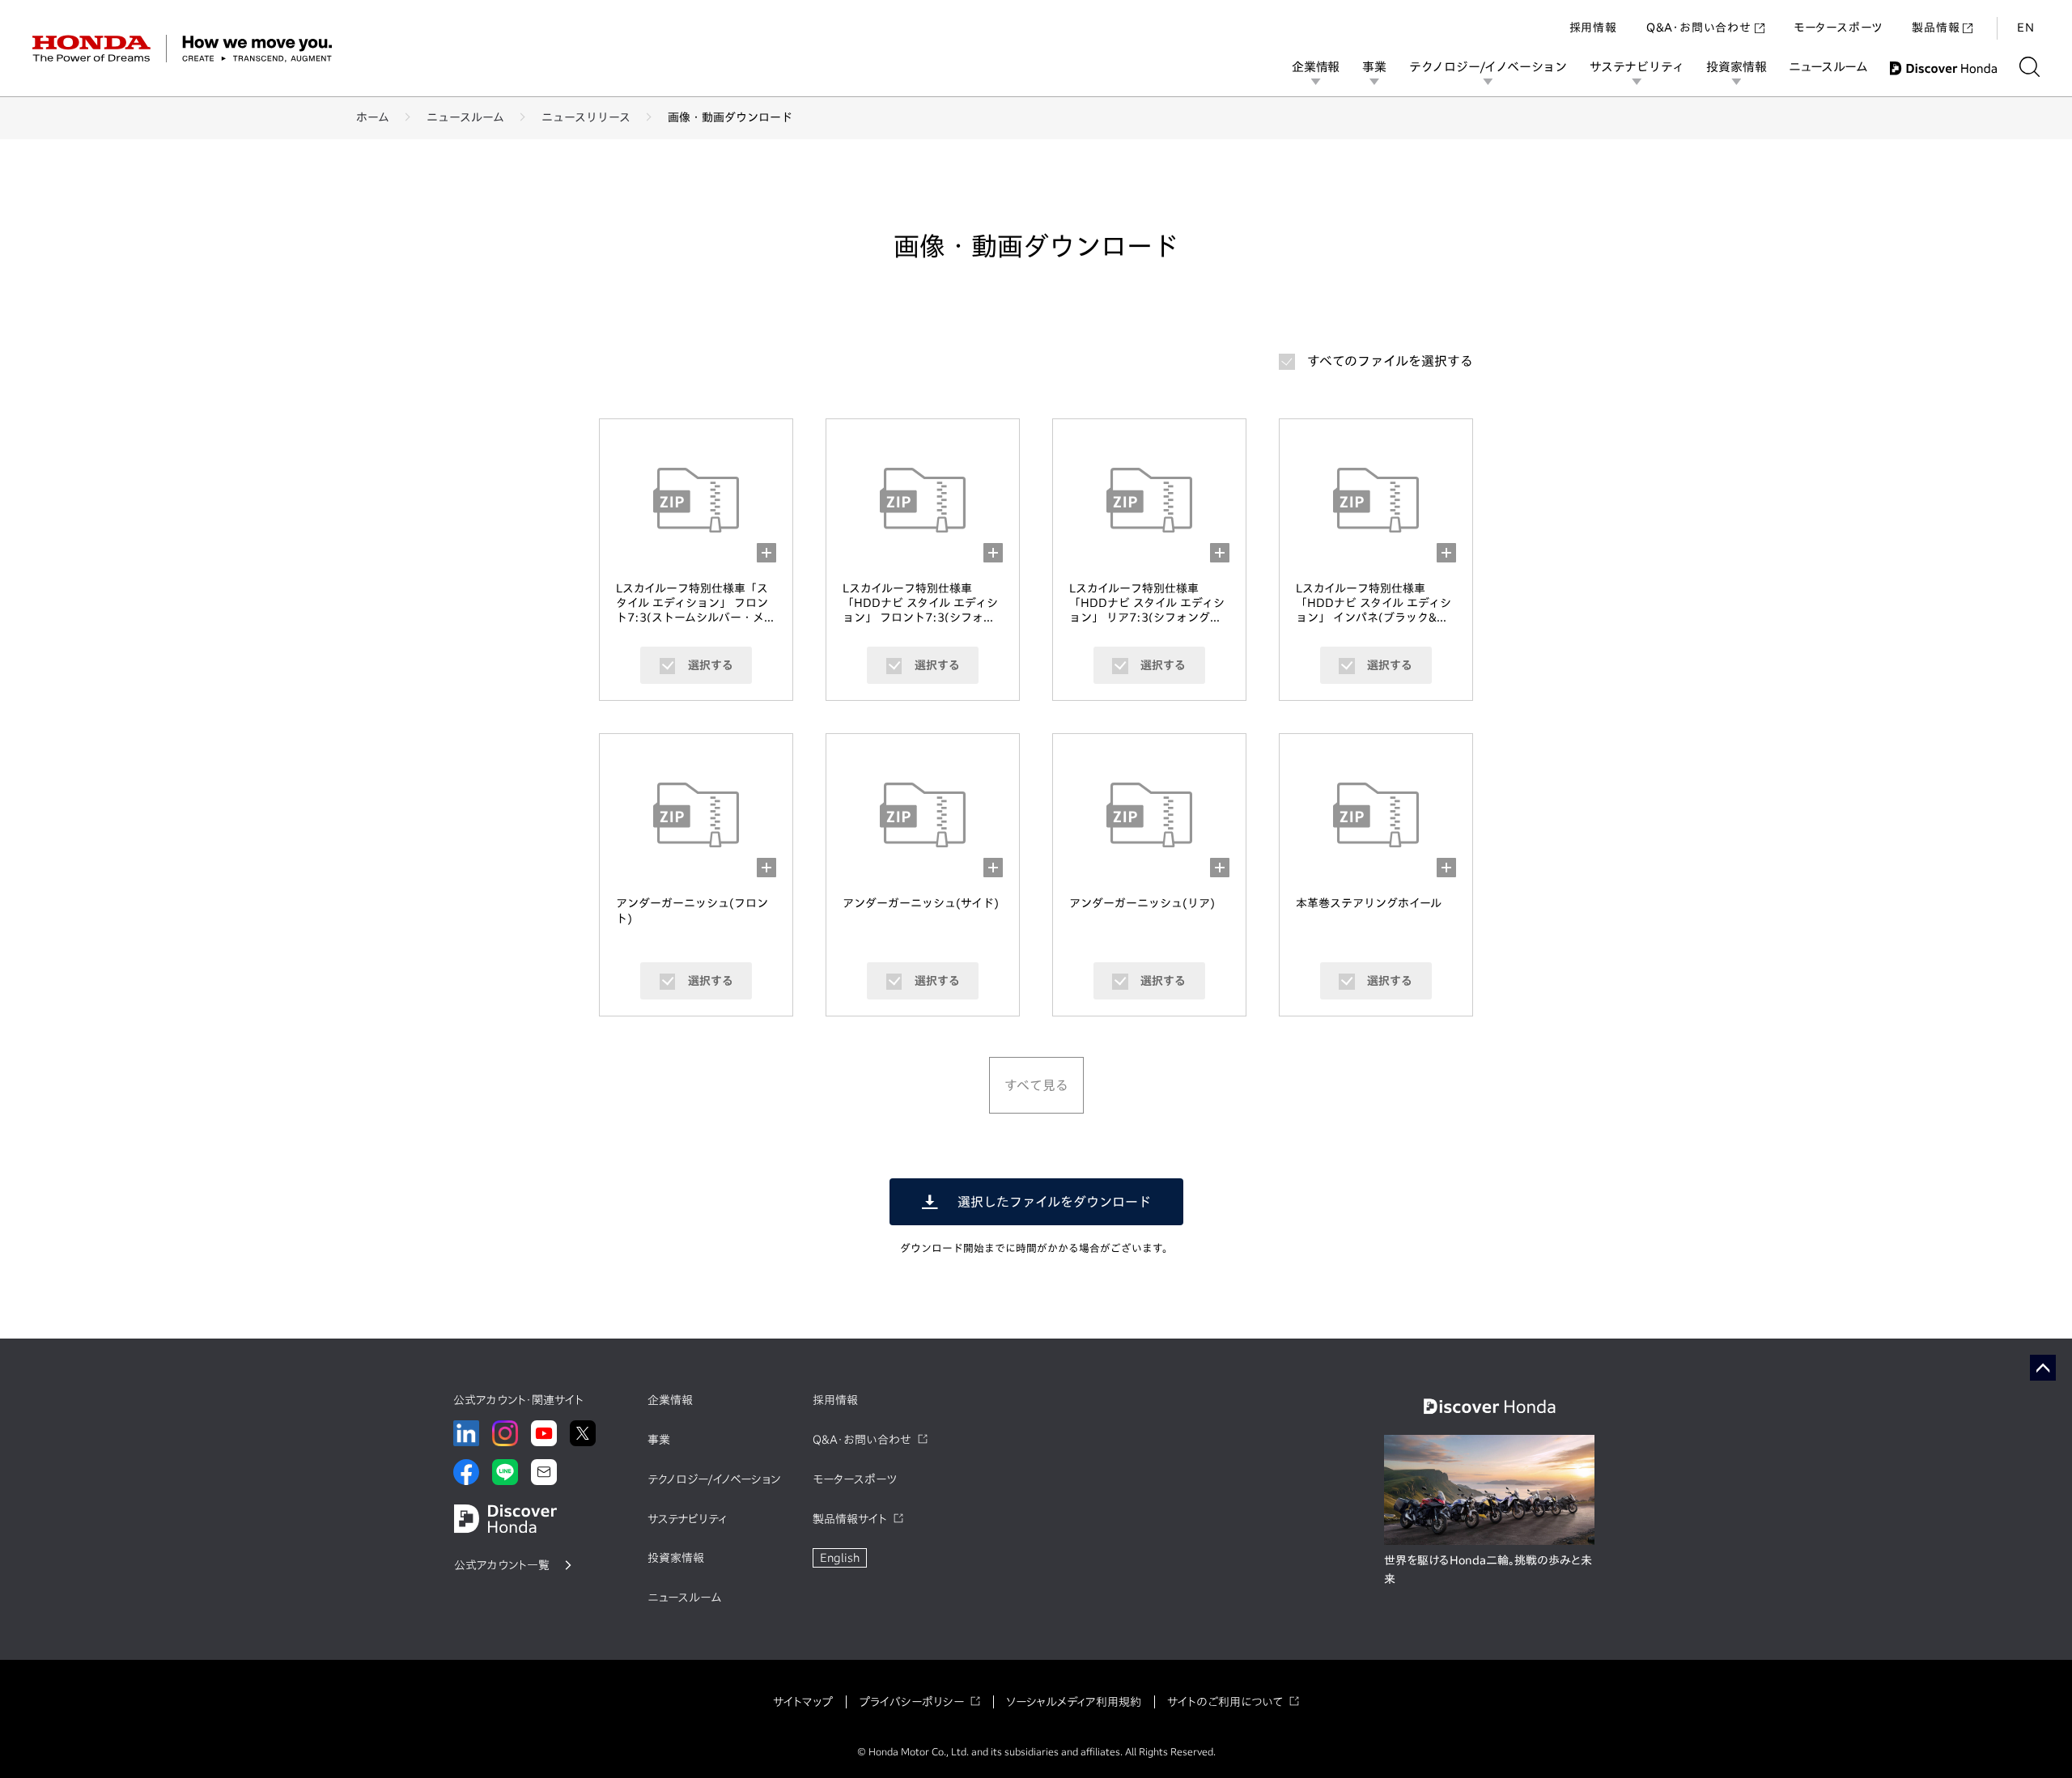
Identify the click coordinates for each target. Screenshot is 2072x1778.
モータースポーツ (1838, 28)
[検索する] (2030, 67)
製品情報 (1936, 28)
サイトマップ (803, 1702)
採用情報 (1593, 28)
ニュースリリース (586, 117)
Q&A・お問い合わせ (1699, 28)
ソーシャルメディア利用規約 (1074, 1702)
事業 (1374, 67)
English (840, 1558)
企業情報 (1316, 67)
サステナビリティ (1637, 67)
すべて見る (1036, 1085)
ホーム (373, 117)
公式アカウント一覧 (502, 1565)
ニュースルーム (1828, 67)
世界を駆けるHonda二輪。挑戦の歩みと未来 (1488, 1570)
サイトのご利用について (1225, 1702)
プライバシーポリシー (911, 1702)
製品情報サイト (850, 1519)
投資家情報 (1736, 67)
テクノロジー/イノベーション (1488, 67)
